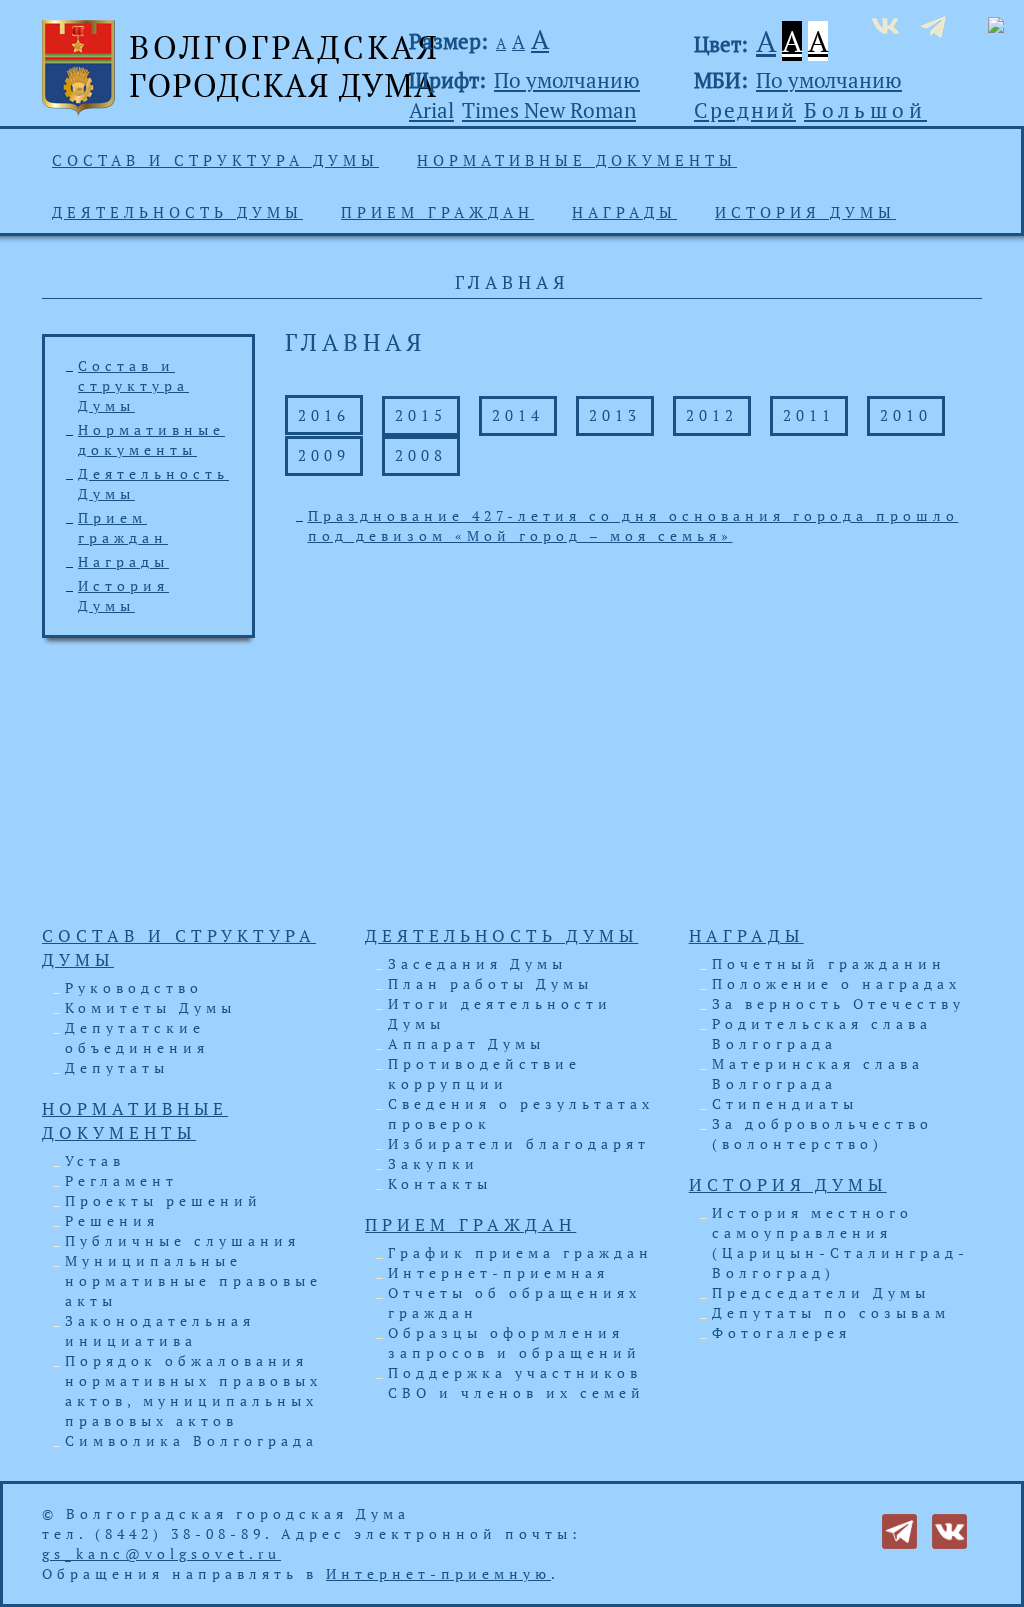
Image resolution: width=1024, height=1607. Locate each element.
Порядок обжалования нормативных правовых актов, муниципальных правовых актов (193, 1390)
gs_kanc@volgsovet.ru (161, 1553)
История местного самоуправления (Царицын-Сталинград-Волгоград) (840, 1242)
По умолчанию (567, 80)
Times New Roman (549, 110)
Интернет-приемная (498, 1272)
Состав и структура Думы (215, 160)
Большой (865, 110)
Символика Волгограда (191, 1440)
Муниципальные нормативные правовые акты (193, 1280)
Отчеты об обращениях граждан (514, 1302)
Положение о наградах (836, 983)
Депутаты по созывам (831, 1312)
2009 (324, 455)
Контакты (440, 1183)
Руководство (134, 987)
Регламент (121, 1180)
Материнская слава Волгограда (818, 1073)
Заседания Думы (477, 963)
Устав (95, 1160)
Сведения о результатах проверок (521, 1113)
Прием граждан (437, 212)
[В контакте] (949, 1529)
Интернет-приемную (438, 1573)
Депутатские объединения (137, 1037)
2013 (615, 415)
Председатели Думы (821, 1292)
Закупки (433, 1163)
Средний (745, 110)
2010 (906, 415)
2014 (518, 415)
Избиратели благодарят (519, 1143)
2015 (421, 415)
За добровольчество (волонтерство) (822, 1133)
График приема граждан (520, 1252)
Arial (431, 110)
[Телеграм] (899, 1529)
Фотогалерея (781, 1332)
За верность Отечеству (838, 1003)
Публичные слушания (182, 1240)
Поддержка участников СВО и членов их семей (516, 1382)
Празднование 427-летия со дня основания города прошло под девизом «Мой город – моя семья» (633, 525)
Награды (624, 212)
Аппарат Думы (466, 1043)
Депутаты (117, 1067)
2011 (809, 415)
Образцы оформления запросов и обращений (514, 1342)
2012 (712, 415)
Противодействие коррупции (484, 1073)
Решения (112, 1220)
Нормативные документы (577, 160)
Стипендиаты (785, 1103)
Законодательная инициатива (160, 1330)
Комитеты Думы (150, 1007)
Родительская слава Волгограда (822, 1033)
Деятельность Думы (177, 212)
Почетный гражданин (829, 963)
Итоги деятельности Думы (500, 1013)
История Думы (805, 212)
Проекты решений (163, 1200)
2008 (421, 455)
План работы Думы (490, 983)
